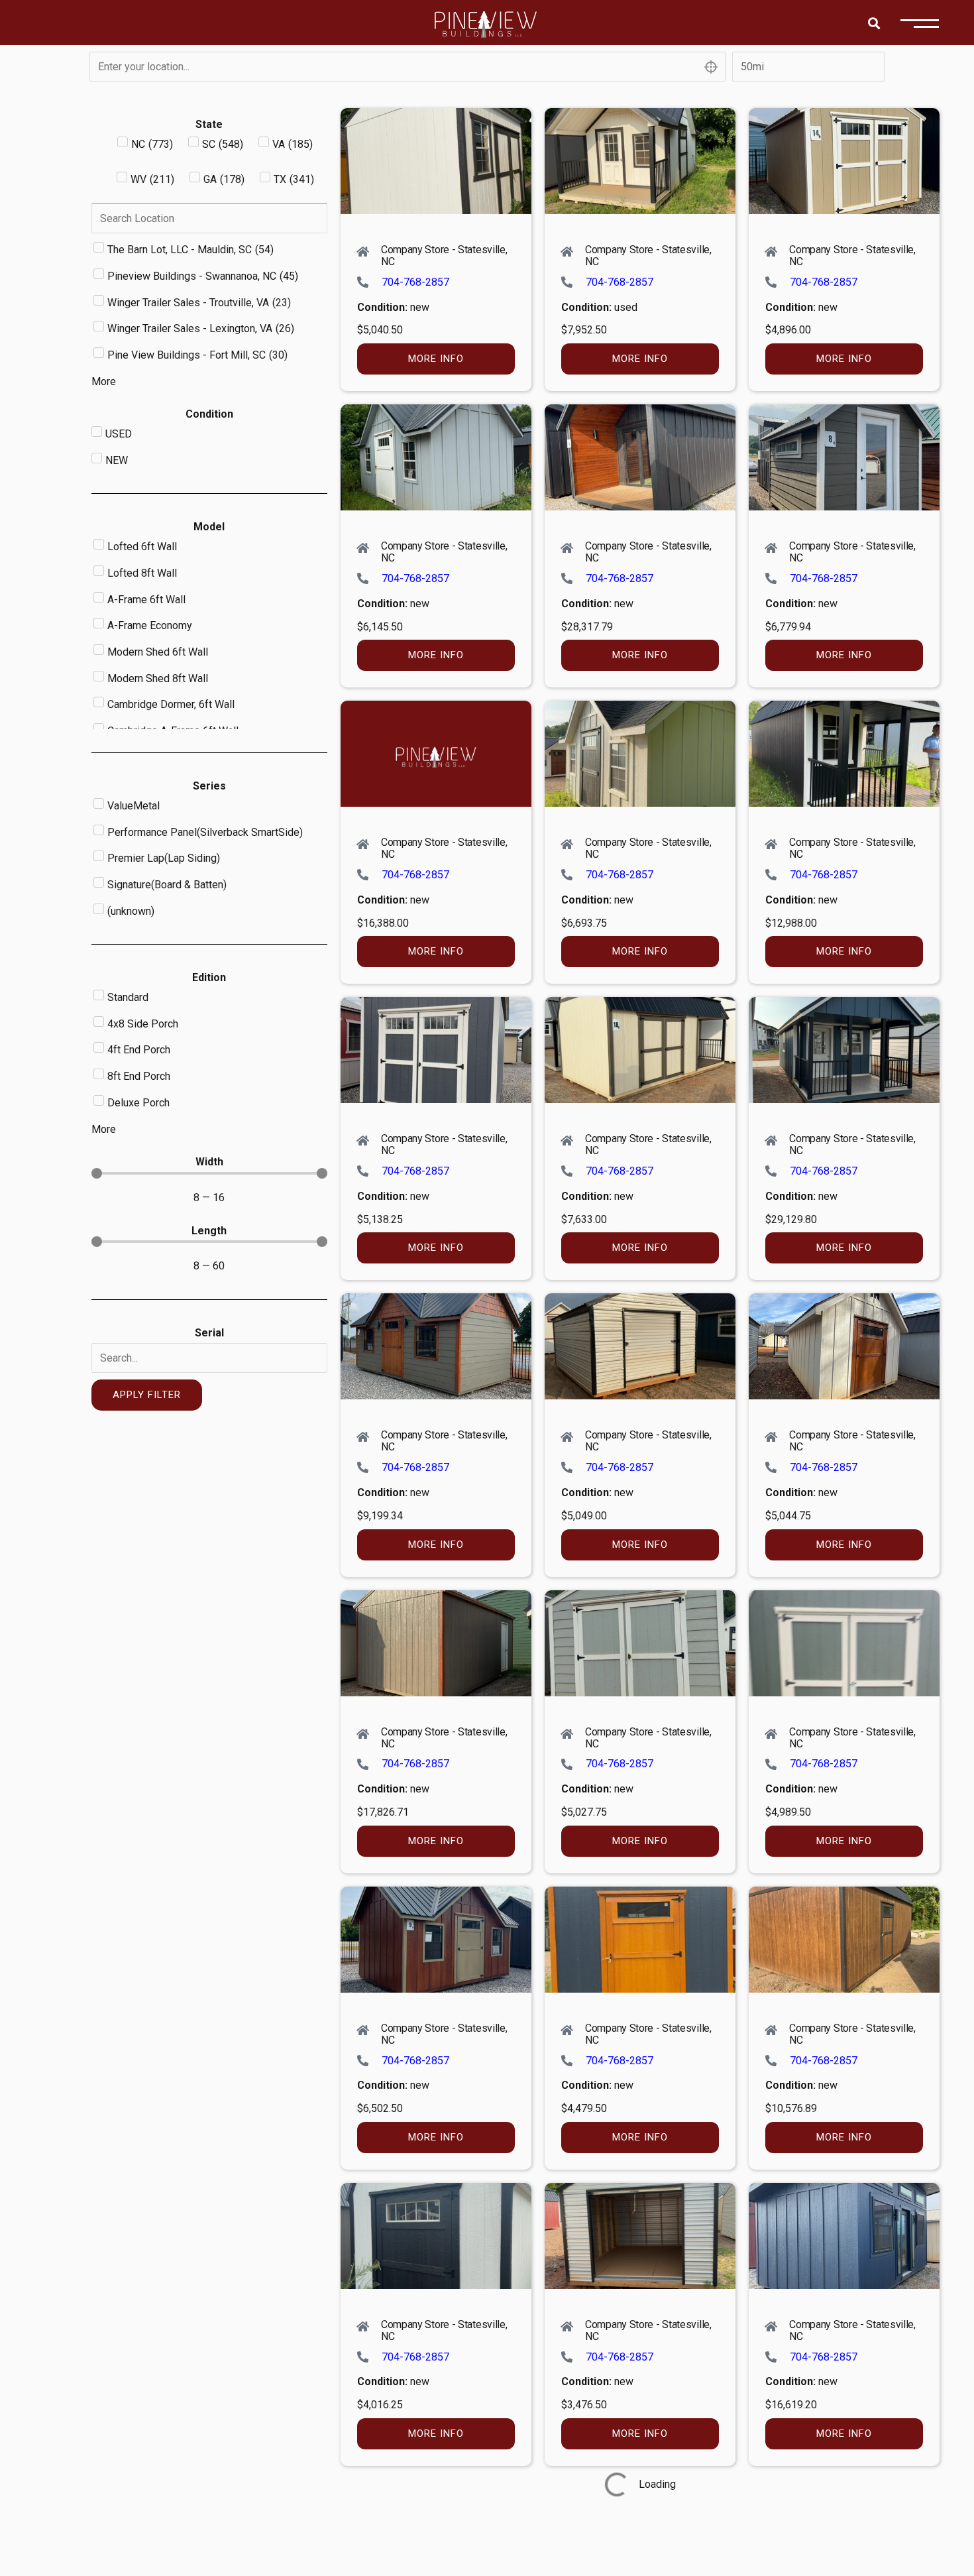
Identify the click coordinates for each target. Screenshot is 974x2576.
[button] (874, 23)
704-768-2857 (415, 282)
